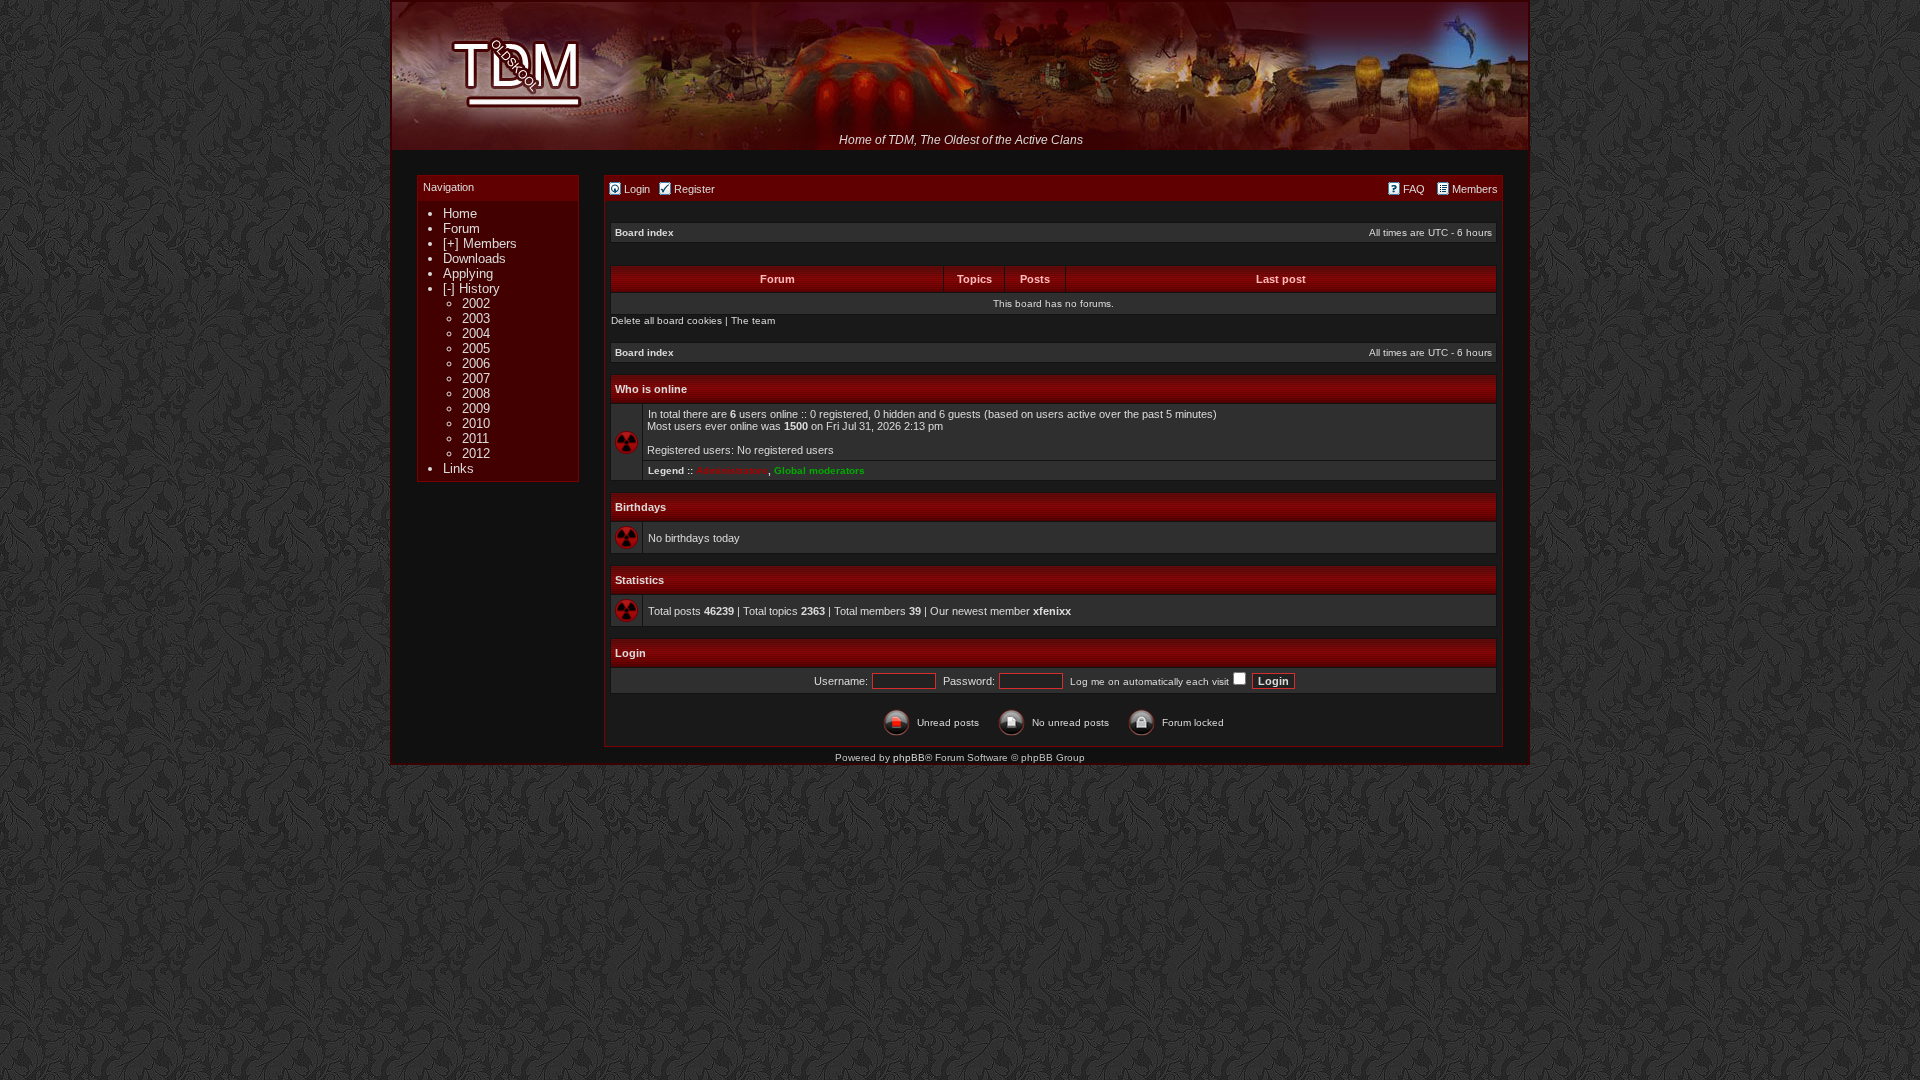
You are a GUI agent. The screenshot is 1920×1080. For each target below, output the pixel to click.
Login (635, 189)
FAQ (1412, 189)
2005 (476, 348)
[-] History (471, 288)
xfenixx (1052, 611)
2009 (476, 408)
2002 (476, 303)
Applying (468, 273)
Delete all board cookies (666, 320)
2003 (476, 318)
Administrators (732, 470)
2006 (476, 363)
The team (753, 320)
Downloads (474, 258)
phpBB (909, 757)
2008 (476, 393)
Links (458, 468)
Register (693, 189)
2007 (476, 378)
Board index (644, 232)
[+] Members (480, 243)
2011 (475, 438)
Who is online (651, 389)
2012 (476, 453)
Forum (461, 228)
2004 (476, 333)
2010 (476, 423)
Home (460, 213)
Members (1473, 189)
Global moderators (819, 470)
